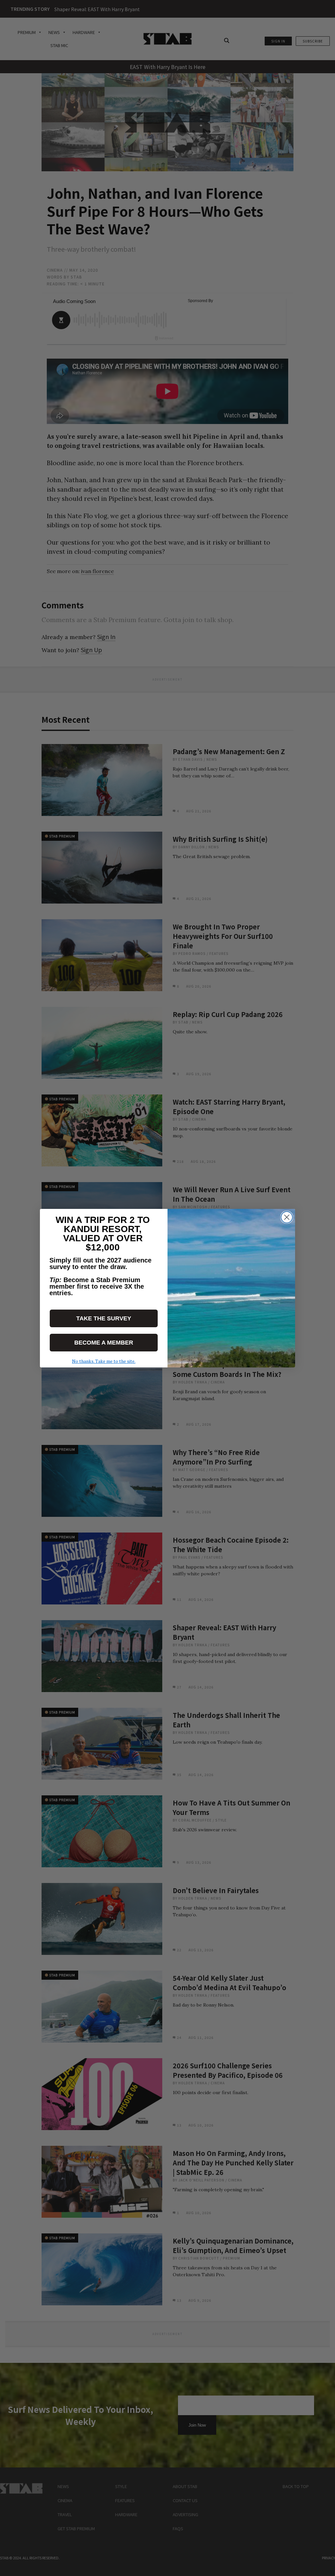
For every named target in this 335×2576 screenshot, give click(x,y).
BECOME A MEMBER (104, 1343)
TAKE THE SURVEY (104, 1318)
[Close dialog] (287, 1217)
